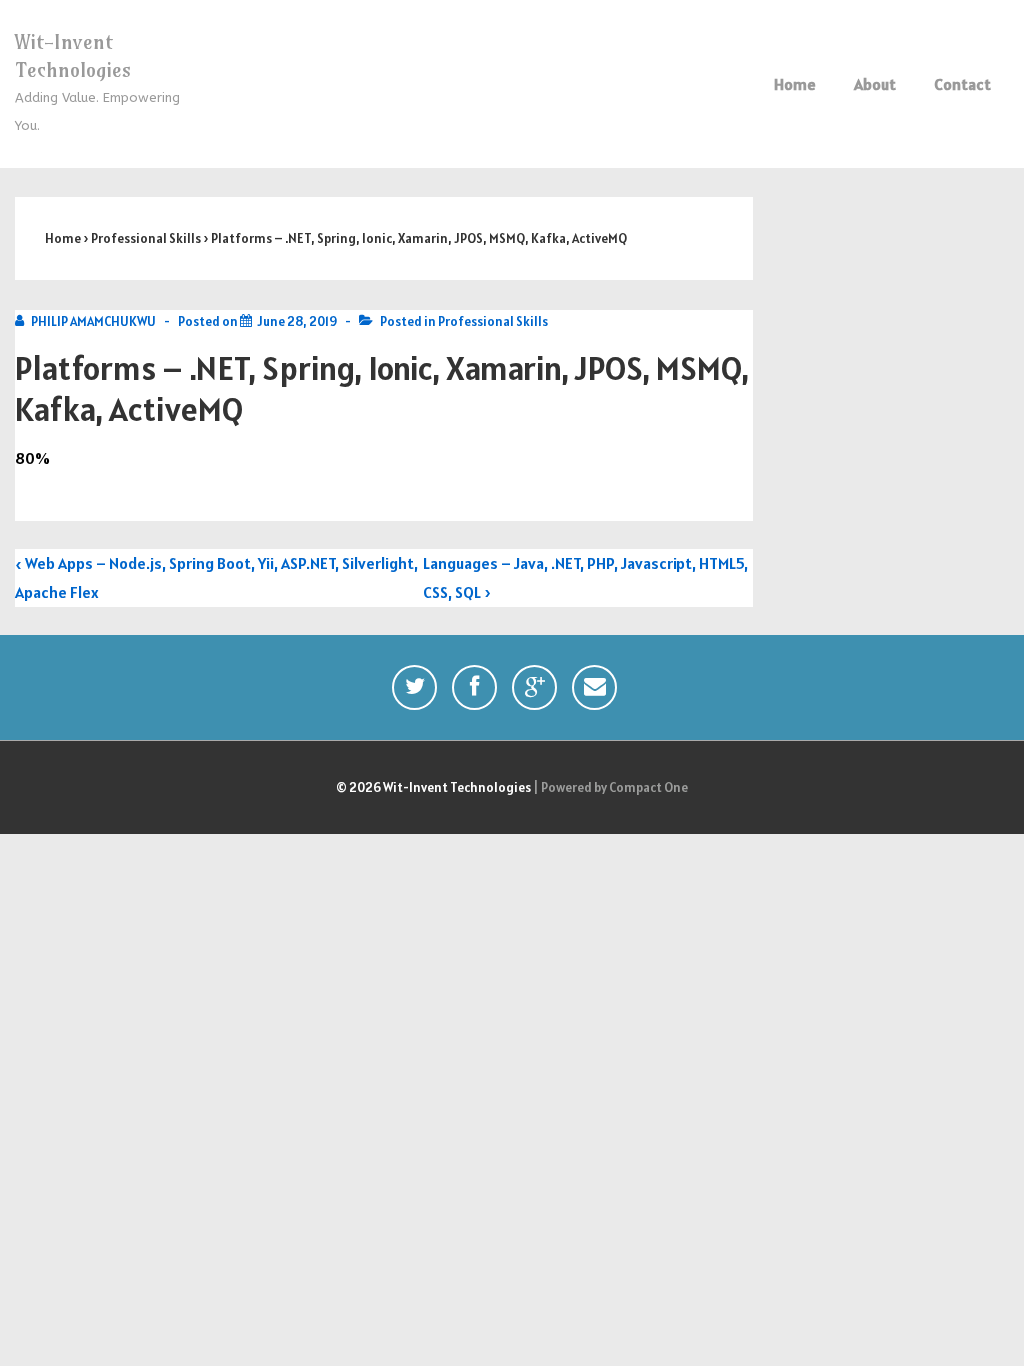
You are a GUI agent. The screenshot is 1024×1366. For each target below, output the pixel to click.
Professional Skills (493, 321)
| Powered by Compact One (610, 787)
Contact (962, 84)
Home (795, 84)
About (875, 84)
